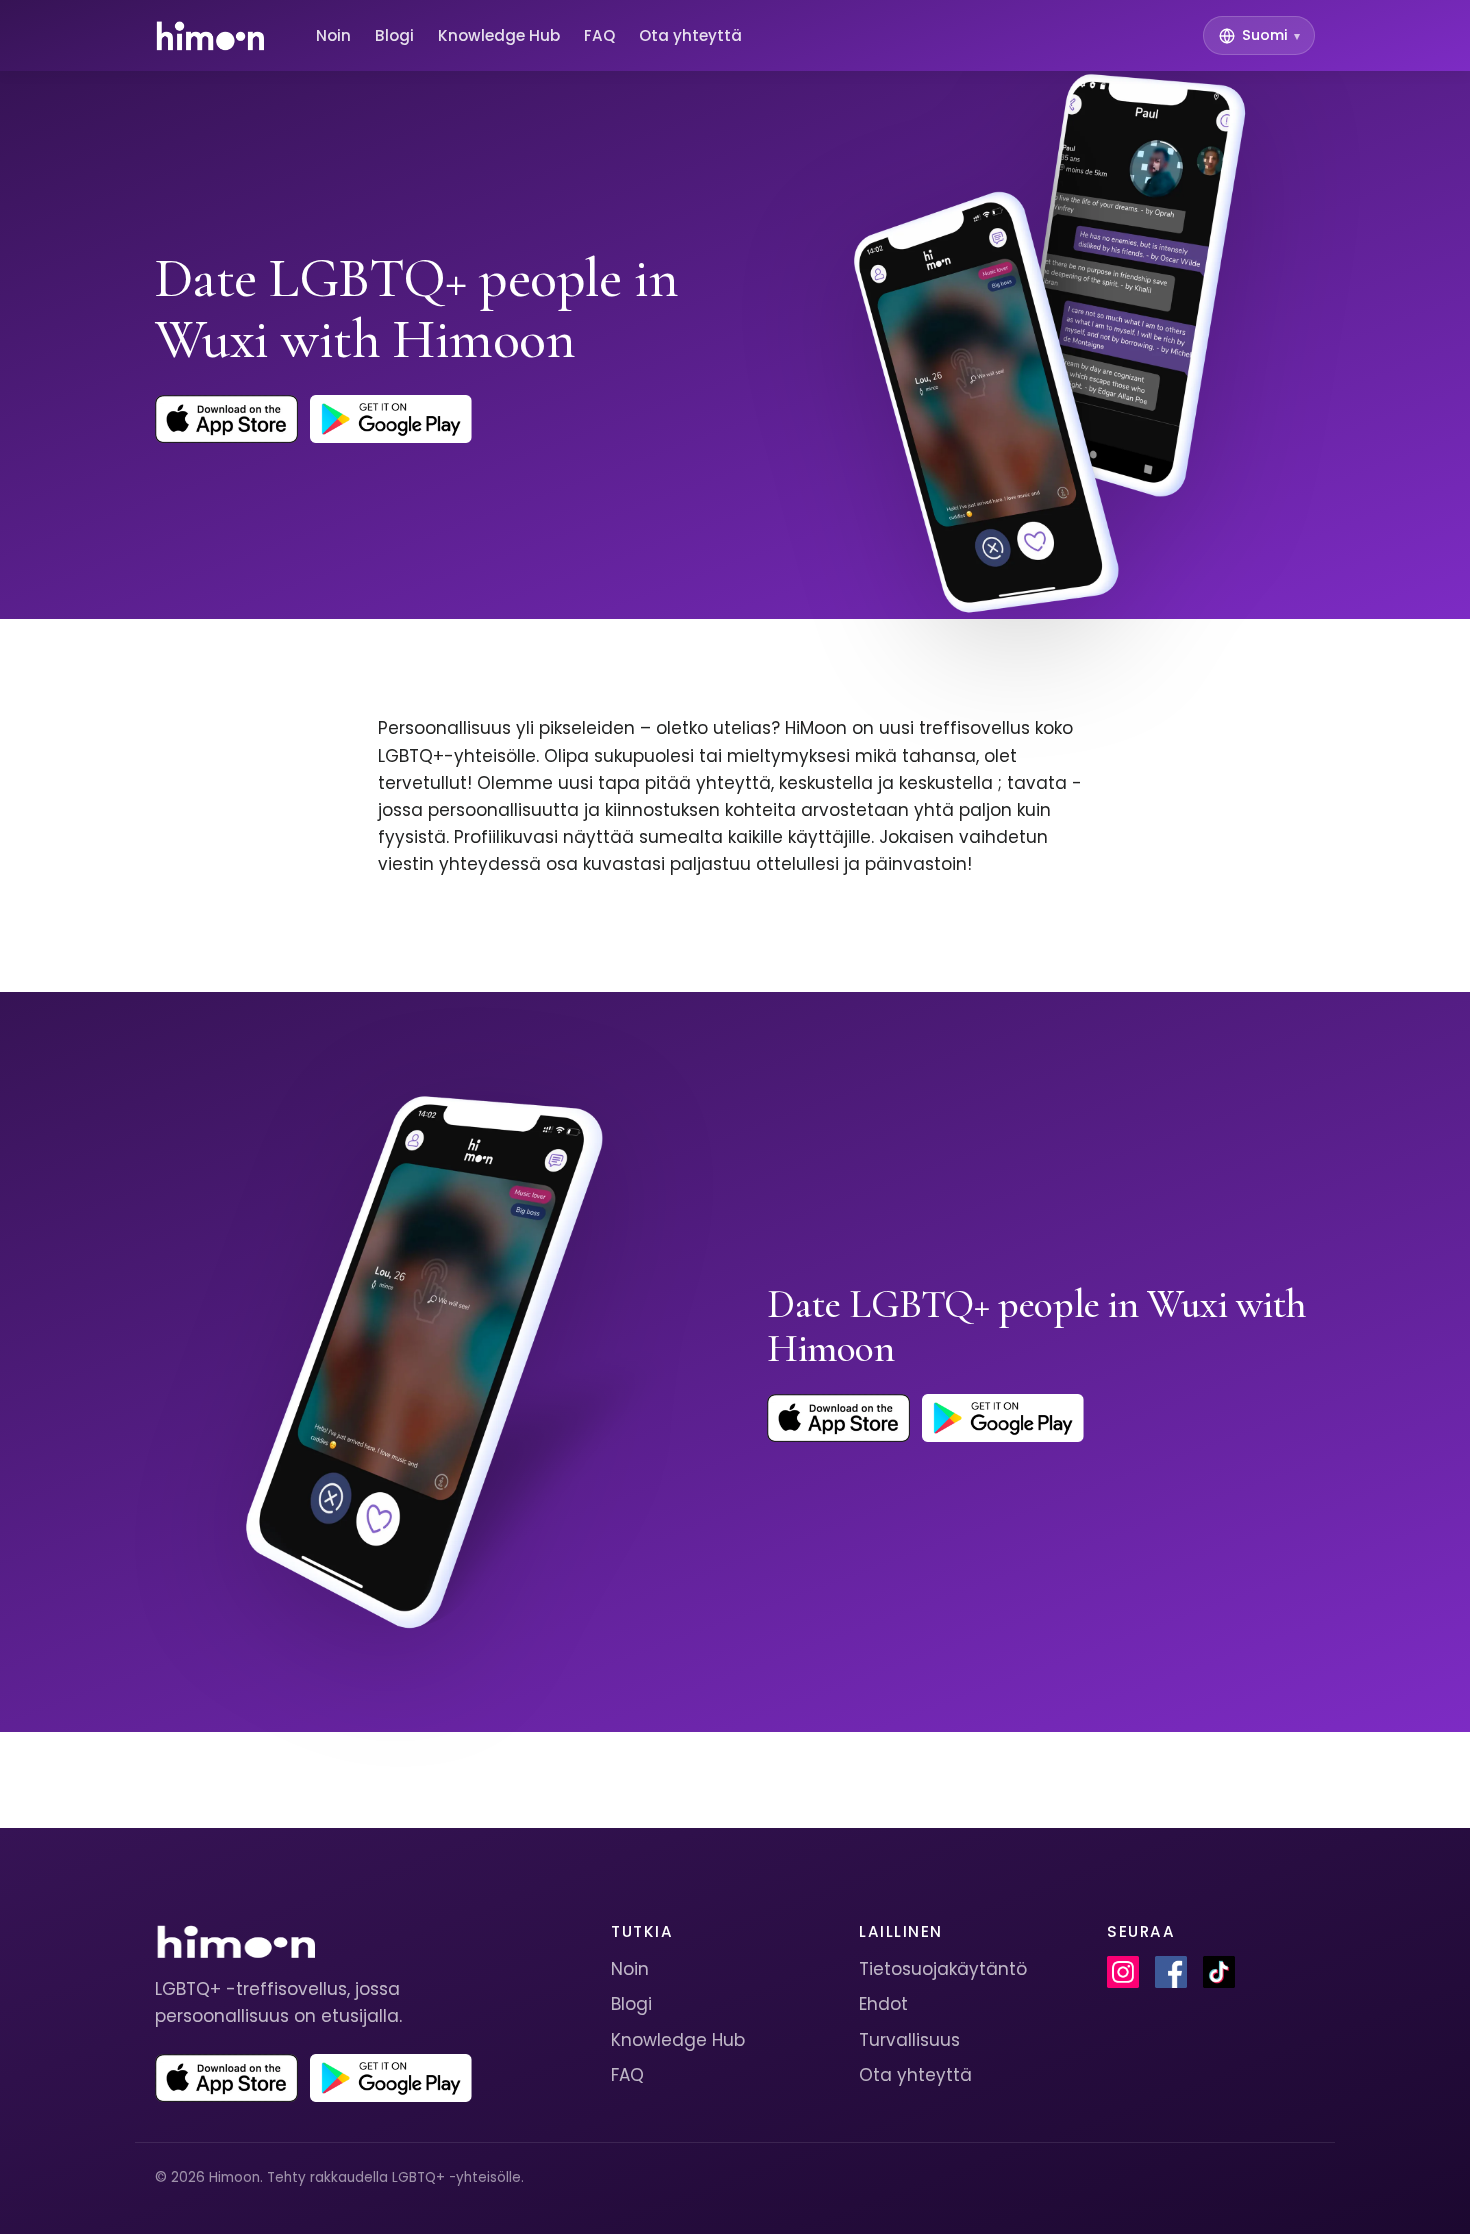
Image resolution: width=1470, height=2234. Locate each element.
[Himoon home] (209, 36)
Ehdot (883, 2004)
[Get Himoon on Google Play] (391, 419)
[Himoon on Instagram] (1123, 1972)
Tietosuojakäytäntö (943, 1969)
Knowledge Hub (499, 35)
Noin (333, 35)
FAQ (599, 35)
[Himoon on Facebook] (1171, 1972)
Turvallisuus (909, 2040)
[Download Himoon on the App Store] (226, 419)
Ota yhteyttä (690, 35)
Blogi (394, 35)
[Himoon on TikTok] (1219, 1972)
